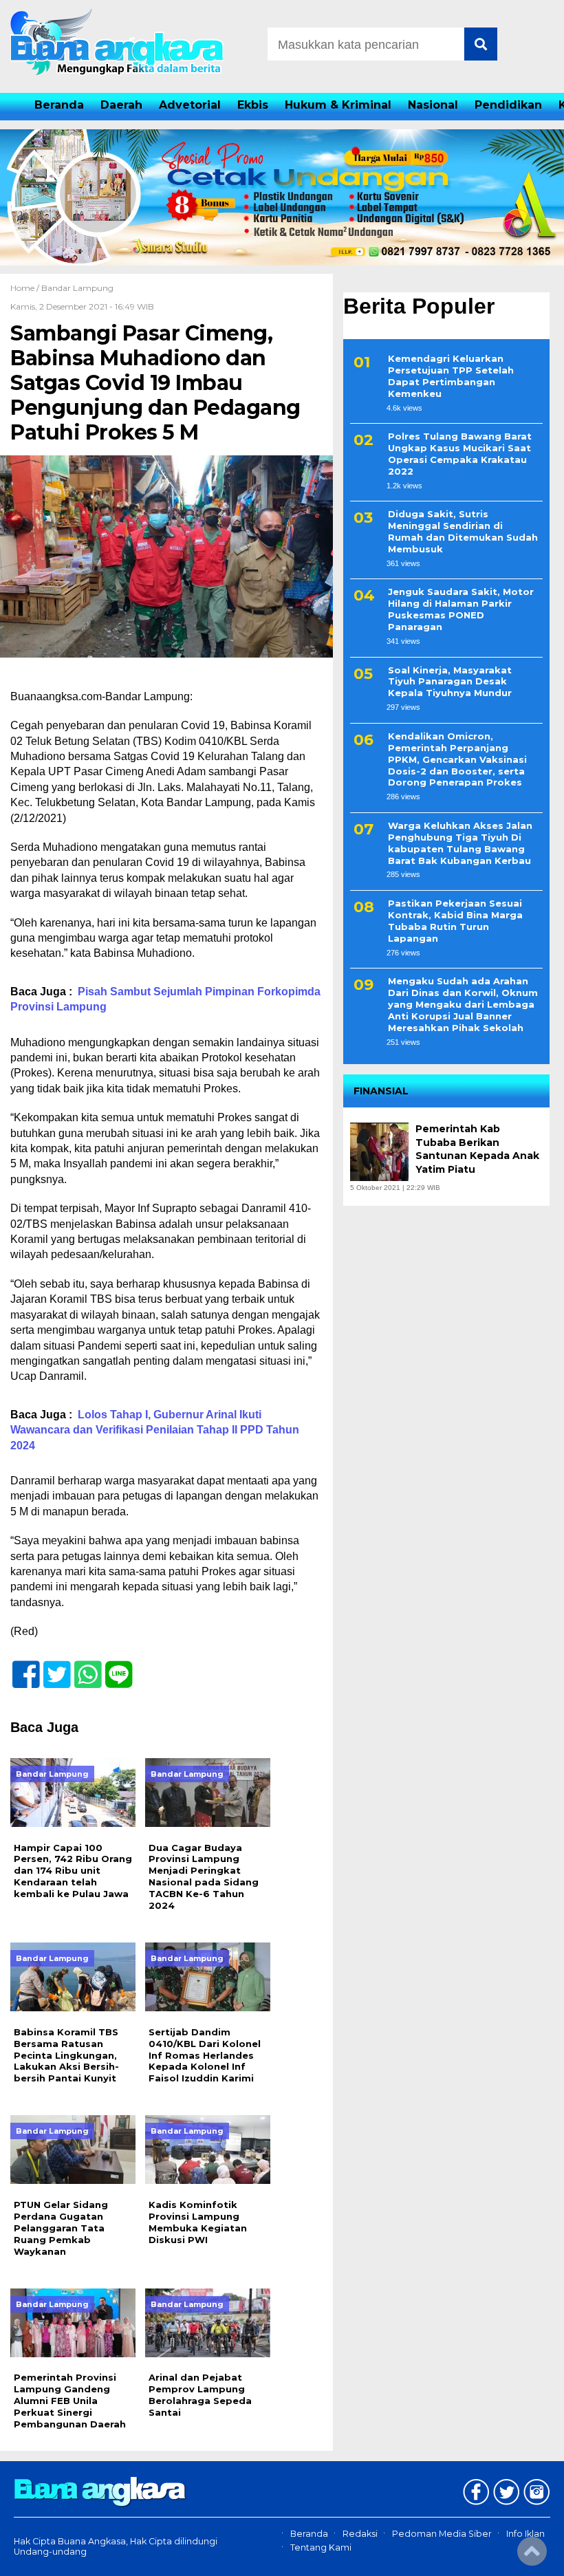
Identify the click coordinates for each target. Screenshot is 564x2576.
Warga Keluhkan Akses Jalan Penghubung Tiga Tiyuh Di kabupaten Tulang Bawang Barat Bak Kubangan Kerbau (460, 843)
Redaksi (360, 2534)
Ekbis (253, 105)
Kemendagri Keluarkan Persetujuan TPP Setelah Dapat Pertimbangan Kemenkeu (451, 376)
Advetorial (190, 105)
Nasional (433, 105)
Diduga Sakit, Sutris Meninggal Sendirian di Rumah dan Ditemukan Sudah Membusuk (463, 531)
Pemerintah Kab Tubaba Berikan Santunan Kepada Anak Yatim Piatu (477, 1149)
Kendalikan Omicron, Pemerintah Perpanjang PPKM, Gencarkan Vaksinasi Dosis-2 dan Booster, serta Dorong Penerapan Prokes (457, 759)
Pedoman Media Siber (442, 2534)
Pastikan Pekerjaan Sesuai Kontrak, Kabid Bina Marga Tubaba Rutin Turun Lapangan (455, 921)
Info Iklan (525, 2534)
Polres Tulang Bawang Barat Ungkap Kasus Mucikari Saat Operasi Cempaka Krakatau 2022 (460, 454)
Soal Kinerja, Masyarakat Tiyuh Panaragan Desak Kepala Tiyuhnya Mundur (450, 682)
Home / (26, 288)
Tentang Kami (321, 2547)
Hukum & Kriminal (338, 105)
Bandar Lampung (77, 288)
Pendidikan (508, 105)
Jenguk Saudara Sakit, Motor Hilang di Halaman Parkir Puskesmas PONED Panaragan (461, 609)
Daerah (121, 105)
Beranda (59, 105)
